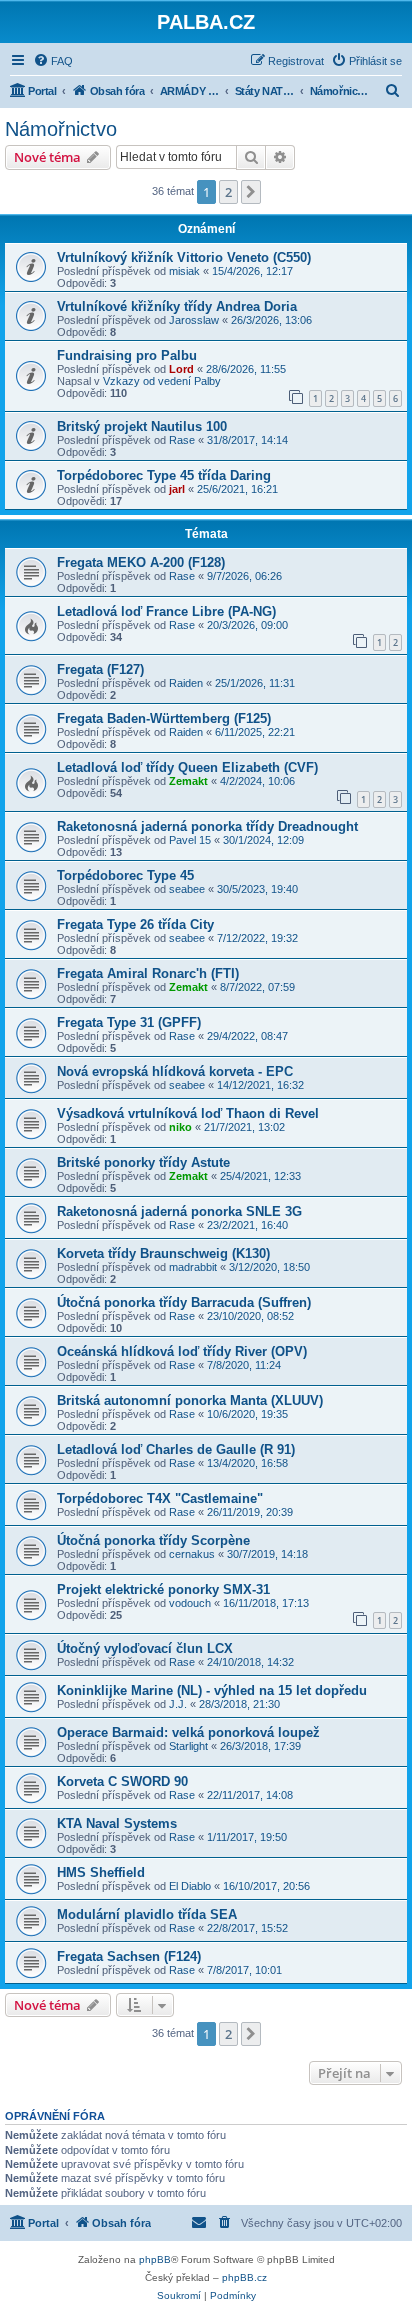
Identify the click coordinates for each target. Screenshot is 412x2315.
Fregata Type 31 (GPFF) (129, 1022)
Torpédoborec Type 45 (125, 875)
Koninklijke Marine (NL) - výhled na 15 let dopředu (212, 1690)
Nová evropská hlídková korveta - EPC (175, 1071)
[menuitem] (53, 61)
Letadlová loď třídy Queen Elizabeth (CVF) (187, 767)
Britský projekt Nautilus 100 (142, 426)
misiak (184, 271)
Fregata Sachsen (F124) (129, 1956)
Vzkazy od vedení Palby (162, 381)
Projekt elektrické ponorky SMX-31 (163, 1589)
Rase (182, 440)
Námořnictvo (61, 129)
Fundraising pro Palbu (127, 355)
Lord (181, 369)
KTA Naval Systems (117, 1823)
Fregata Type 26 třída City (135, 924)
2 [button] (228, 192)
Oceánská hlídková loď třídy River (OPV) (182, 1351)
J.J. (178, 1704)
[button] (251, 192)
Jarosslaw (194, 320)
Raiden (186, 683)
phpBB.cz (244, 2277)
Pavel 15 (190, 840)
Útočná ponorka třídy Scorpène (153, 1540)
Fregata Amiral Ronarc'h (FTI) (148, 973)
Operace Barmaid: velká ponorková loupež (188, 1732)
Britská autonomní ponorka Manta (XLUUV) (190, 1400)
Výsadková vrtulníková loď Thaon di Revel (188, 1113)
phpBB (155, 2259)
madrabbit (193, 1267)
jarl (177, 489)
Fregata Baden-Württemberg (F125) (164, 718)
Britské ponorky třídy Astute (143, 1162)
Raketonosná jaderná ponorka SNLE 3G (179, 1211)
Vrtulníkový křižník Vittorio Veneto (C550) (184, 257)
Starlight (188, 1746)
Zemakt (188, 781)
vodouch (190, 1603)
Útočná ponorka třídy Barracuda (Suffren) (184, 1302)
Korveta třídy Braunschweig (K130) (163, 1253)
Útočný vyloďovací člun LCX (145, 1648)
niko (180, 1127)
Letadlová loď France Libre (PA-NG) (166, 611)
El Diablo (190, 1886)
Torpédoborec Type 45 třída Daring (164, 475)
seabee (187, 889)
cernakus (192, 1554)
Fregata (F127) (100, 669)
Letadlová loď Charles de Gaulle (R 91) (176, 1449)
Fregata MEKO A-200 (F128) (141, 562)
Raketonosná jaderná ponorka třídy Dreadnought (207, 826)
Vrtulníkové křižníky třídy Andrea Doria (177, 306)
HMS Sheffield (101, 1872)
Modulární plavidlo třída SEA (147, 1914)
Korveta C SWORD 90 (122, 1781)
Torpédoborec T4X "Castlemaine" (160, 1498)
